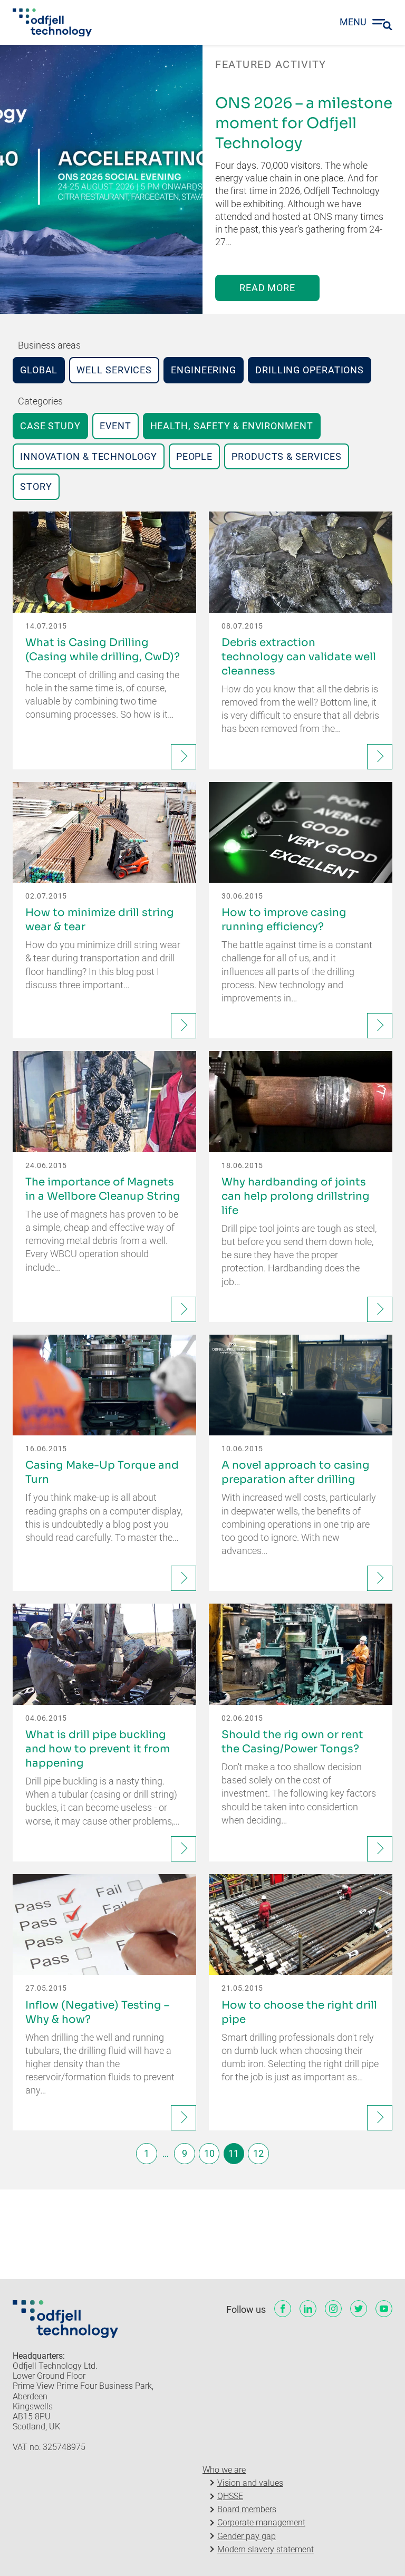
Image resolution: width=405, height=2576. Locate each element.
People (194, 456)
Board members (247, 2509)
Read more (267, 288)
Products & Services (287, 456)
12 (258, 2153)
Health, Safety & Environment (232, 426)
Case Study (50, 426)
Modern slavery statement (266, 2549)
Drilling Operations (310, 370)
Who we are (224, 2470)
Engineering (204, 370)
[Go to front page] (52, 23)
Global (39, 370)
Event (115, 426)
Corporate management (261, 2522)
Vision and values (250, 2483)
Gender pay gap (247, 2536)
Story (36, 486)
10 (209, 2153)
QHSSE (230, 2496)
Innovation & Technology (89, 456)
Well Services (114, 370)
